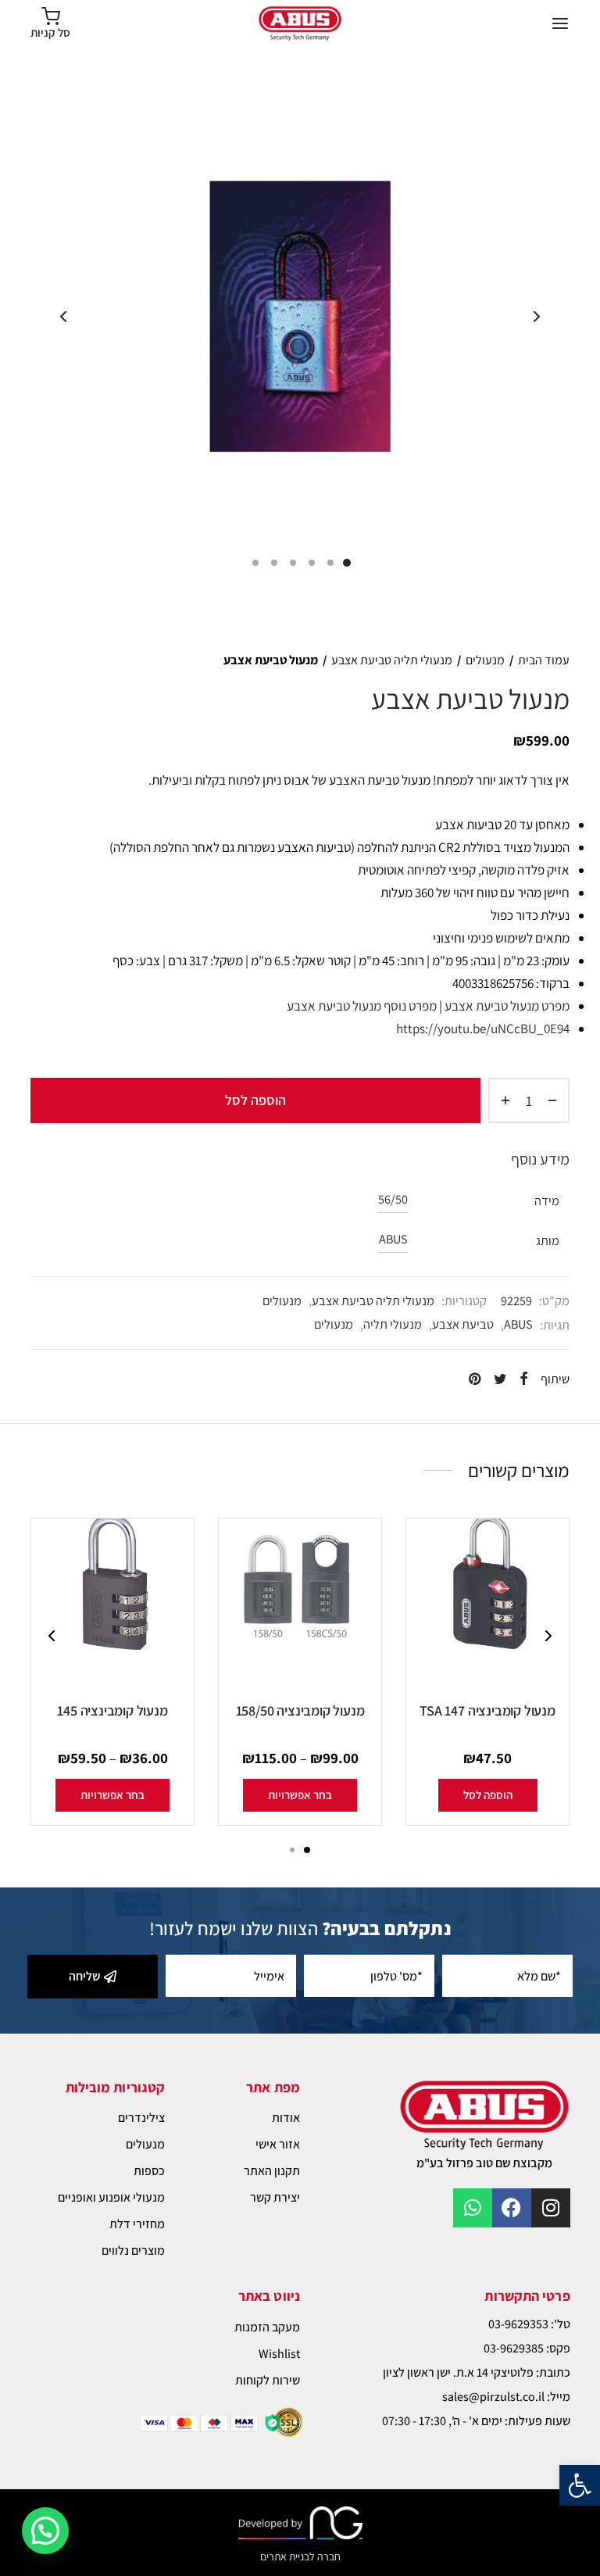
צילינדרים (141, 2118)
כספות (149, 2171)
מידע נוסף (540, 1159)
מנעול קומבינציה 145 (112, 1710)
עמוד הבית (544, 660)
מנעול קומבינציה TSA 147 (487, 1710)
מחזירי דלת (137, 2224)
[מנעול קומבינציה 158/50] (300, 1611)
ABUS (393, 1239)
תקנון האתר (272, 2171)
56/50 (393, 1199)
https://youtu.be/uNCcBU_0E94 (483, 1029)
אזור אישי (278, 2144)
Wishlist (279, 2354)
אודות (286, 2118)
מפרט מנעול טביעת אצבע (507, 1006)
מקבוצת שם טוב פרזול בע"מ (484, 2163)
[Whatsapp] (473, 2208)
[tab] (300, 1160)
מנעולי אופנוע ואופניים (111, 2197)
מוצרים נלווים (133, 2250)
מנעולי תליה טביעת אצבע (392, 660)
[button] (580, 2485)
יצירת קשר (275, 2197)
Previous (63, 317)
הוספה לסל (255, 1100)
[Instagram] (551, 2208)
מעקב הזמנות (267, 2327)
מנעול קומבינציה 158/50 (300, 1710)
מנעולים (485, 660)
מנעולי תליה (393, 1324)
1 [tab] (307, 1850)
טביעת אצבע (463, 1324)
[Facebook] (512, 2208)
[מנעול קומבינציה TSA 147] (487, 1611)
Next (537, 317)
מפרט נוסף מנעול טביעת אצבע (362, 1006)
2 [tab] (292, 1850)
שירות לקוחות (268, 2380)
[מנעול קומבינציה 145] (112, 1611)
